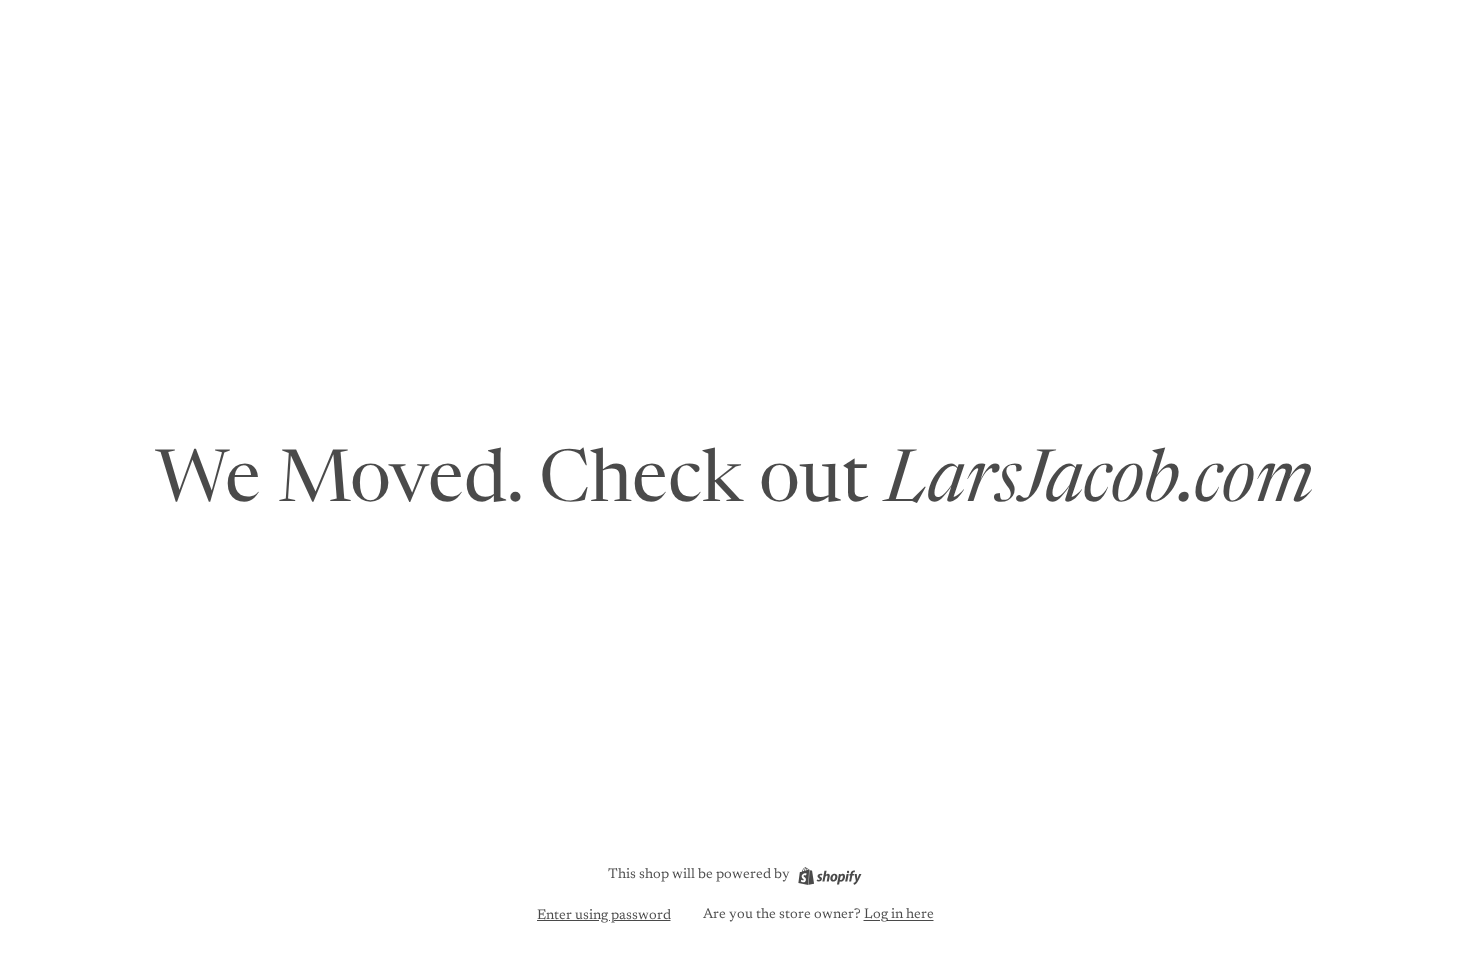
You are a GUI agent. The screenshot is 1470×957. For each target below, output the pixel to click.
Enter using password (604, 916)
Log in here (899, 915)
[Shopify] (829, 876)
